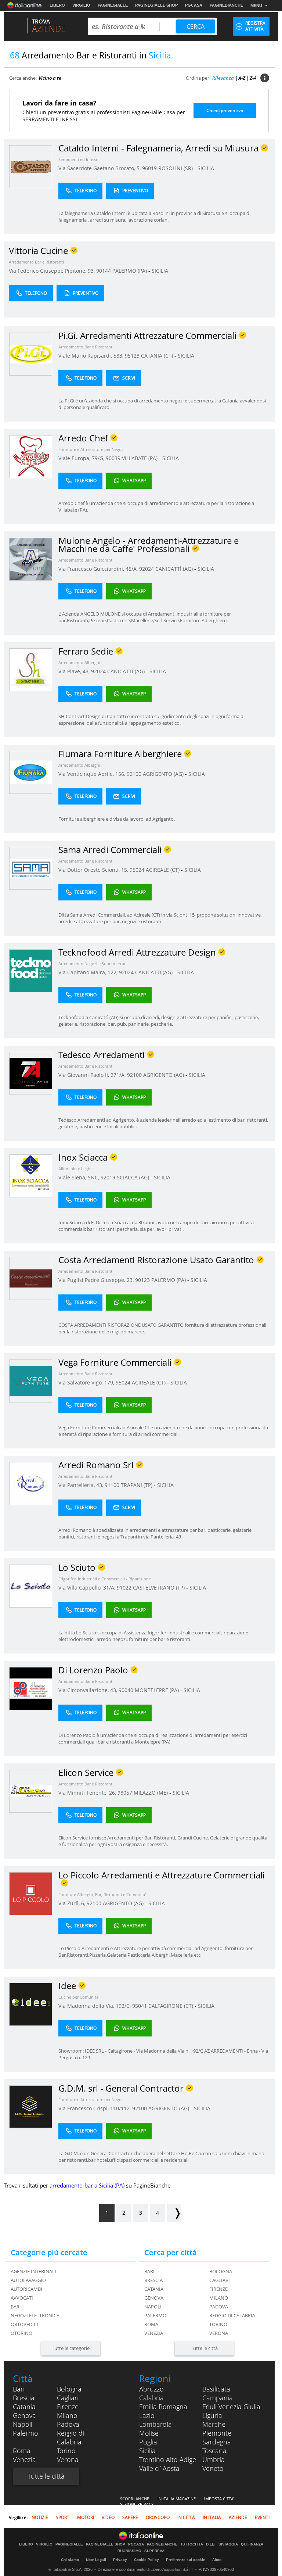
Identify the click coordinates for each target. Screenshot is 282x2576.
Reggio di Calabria (232, 2315)
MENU (256, 6)
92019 (108, 1177)
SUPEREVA (154, 2551)
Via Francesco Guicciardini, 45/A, (99, 569)
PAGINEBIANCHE (226, 5)
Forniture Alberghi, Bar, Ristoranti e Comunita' (102, 1894)
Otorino (21, 2333)
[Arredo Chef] (31, 456)
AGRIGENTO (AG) (164, 774)
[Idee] (31, 2004)
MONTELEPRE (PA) (158, 1690)
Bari (149, 2271)
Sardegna (217, 2442)
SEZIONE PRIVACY (137, 2504)
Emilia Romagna (163, 2407)
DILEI (211, 2544)
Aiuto (217, 2560)
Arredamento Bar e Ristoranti (36, 262)
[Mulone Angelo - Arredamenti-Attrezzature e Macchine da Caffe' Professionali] (31, 559)
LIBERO (57, 5)
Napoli (153, 2307)
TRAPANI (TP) (137, 1485)
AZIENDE (238, 2517)
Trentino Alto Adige (168, 2459)
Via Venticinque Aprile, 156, (93, 774)
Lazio (147, 2415)
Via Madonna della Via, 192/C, (95, 2006)
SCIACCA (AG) (134, 1177)
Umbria (214, 2459)
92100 (134, 774)
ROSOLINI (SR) (176, 168)
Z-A (253, 78)
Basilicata (216, 2389)
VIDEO (108, 2517)
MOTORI (86, 2517)
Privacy (120, 2560)
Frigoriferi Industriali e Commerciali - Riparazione (105, 1579)
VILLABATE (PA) (140, 458)
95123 (132, 356)
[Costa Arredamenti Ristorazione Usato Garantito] (31, 1278)
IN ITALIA (212, 2517)
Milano (219, 2298)
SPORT (63, 2517)
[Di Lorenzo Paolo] (31, 1688)
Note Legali (96, 2560)
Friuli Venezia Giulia (231, 2407)
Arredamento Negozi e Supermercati (93, 963)
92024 (147, 569)
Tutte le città (204, 2348)
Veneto (213, 2468)
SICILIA (206, 168)
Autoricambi (26, 2289)
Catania (154, 2289)
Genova (154, 2298)
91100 (112, 1485)
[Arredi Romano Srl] (31, 1483)
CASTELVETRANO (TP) (160, 1588)
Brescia (153, 2280)
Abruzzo (151, 2389)
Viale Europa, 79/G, (82, 458)
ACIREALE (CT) (163, 870)
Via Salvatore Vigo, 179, (87, 1382)
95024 (137, 870)
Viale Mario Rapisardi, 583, (92, 356)
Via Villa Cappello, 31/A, (88, 1588)
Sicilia (147, 2451)
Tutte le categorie (71, 2348)
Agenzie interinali (33, 2271)
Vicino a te (50, 78)
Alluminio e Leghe (75, 1169)
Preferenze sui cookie (186, 2560)
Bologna (221, 2271)
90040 (126, 1690)
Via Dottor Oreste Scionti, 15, (94, 870)
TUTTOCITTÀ (192, 2544)
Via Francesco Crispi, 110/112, (95, 2108)
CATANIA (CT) (158, 356)
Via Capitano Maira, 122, (89, 972)
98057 (125, 1793)
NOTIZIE (40, 2517)
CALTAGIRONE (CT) (171, 2006)
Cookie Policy (147, 2560)
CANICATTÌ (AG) (175, 569)
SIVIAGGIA (228, 2544)
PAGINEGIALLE (113, 5)
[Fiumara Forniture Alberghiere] (31, 772)
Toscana (214, 2451)
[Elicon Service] (31, 1791)
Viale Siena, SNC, (79, 1177)
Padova (219, 2307)
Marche (214, 2424)
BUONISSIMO (129, 2551)
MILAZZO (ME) (151, 1793)
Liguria (212, 2415)
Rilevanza (223, 78)
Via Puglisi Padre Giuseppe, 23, (97, 1280)
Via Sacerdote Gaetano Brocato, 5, (100, 168)
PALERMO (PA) (130, 271)
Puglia (148, 2442)
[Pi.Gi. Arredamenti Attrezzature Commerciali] (31, 354)
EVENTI (262, 2517)
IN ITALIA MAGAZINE (177, 2499)
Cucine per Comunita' (79, 1997)
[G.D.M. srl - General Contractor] (31, 2106)
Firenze (218, 2289)
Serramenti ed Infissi (78, 159)
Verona (219, 2333)
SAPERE (130, 2517)
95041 (140, 2006)
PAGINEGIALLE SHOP (156, 5)
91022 (124, 1588)
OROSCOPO (158, 2517)
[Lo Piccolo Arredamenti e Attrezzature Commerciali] (31, 1893)
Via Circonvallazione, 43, (88, 1690)
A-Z (242, 78)
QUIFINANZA (252, 2544)
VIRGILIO (81, 5)
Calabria (151, 2398)
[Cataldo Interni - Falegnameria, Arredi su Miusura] (31, 166)
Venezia (154, 2333)
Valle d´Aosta (159, 2468)
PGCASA (194, 5)
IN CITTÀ (186, 2517)
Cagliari (220, 2280)
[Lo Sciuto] (31, 1586)
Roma (151, 2324)
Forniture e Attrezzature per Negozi (91, 449)
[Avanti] (174, 2213)
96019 (149, 168)
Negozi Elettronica (35, 2315)
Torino (218, 2324)
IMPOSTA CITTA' (219, 2499)
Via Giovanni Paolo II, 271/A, (93, 1075)
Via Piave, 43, (75, 671)
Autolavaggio (28, 2280)
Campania (218, 2398)
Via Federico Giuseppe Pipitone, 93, (53, 271)
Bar (15, 2307)
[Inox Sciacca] (31, 1176)
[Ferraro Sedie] (31, 669)
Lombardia (156, 2424)
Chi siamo (70, 2560)
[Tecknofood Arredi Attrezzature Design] (31, 970)
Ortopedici (24, 2324)
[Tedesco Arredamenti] (31, 1073)
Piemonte (217, 2433)
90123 (142, 1280)
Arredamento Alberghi (79, 662)
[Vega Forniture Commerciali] (31, 1381)
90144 (104, 271)
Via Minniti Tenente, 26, (88, 1793)
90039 (113, 458)
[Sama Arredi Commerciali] (31, 868)
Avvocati (22, 2298)
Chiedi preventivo (225, 110)
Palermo (155, 2315)
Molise (149, 2433)
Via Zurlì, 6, (73, 1903)
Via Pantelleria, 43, (82, 1485)
